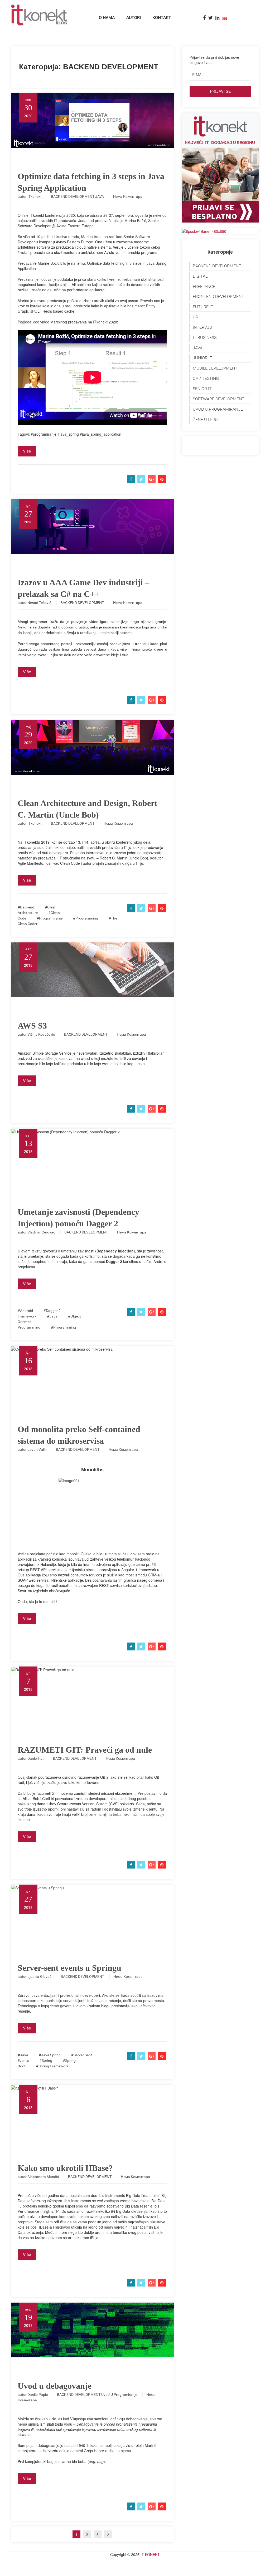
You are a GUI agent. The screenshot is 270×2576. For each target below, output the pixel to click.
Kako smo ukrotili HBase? (65, 2168)
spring (47, 2061)
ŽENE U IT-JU (205, 419)
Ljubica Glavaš (39, 1977)
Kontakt (162, 18)
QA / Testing (206, 378)
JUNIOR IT (202, 358)
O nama (107, 18)
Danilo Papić (38, 2395)
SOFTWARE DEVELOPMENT (219, 399)
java (53, 1316)
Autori (134, 18)
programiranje (51, 918)
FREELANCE (204, 286)
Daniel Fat (36, 1758)
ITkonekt (35, 196)
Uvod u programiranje (119, 2395)
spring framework (54, 2066)
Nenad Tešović (39, 603)
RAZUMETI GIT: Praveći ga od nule (85, 1750)
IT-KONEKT (150, 2554)
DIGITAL (200, 276)
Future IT (203, 307)
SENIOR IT (202, 389)
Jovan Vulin (37, 1449)
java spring (51, 2055)
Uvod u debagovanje (55, 2386)
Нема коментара (128, 196)
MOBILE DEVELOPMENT (215, 368)
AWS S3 (32, 1026)
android (26, 1311)
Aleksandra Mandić (43, 2177)
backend (27, 907)
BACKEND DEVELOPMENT (73, 196)
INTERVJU (202, 327)
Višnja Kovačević (41, 1034)
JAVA (100, 196)
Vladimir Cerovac (41, 1232)
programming (87, 918)
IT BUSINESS (205, 338)
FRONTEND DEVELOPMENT (218, 296)
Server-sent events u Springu (69, 1968)
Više (27, 451)
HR (196, 317)
